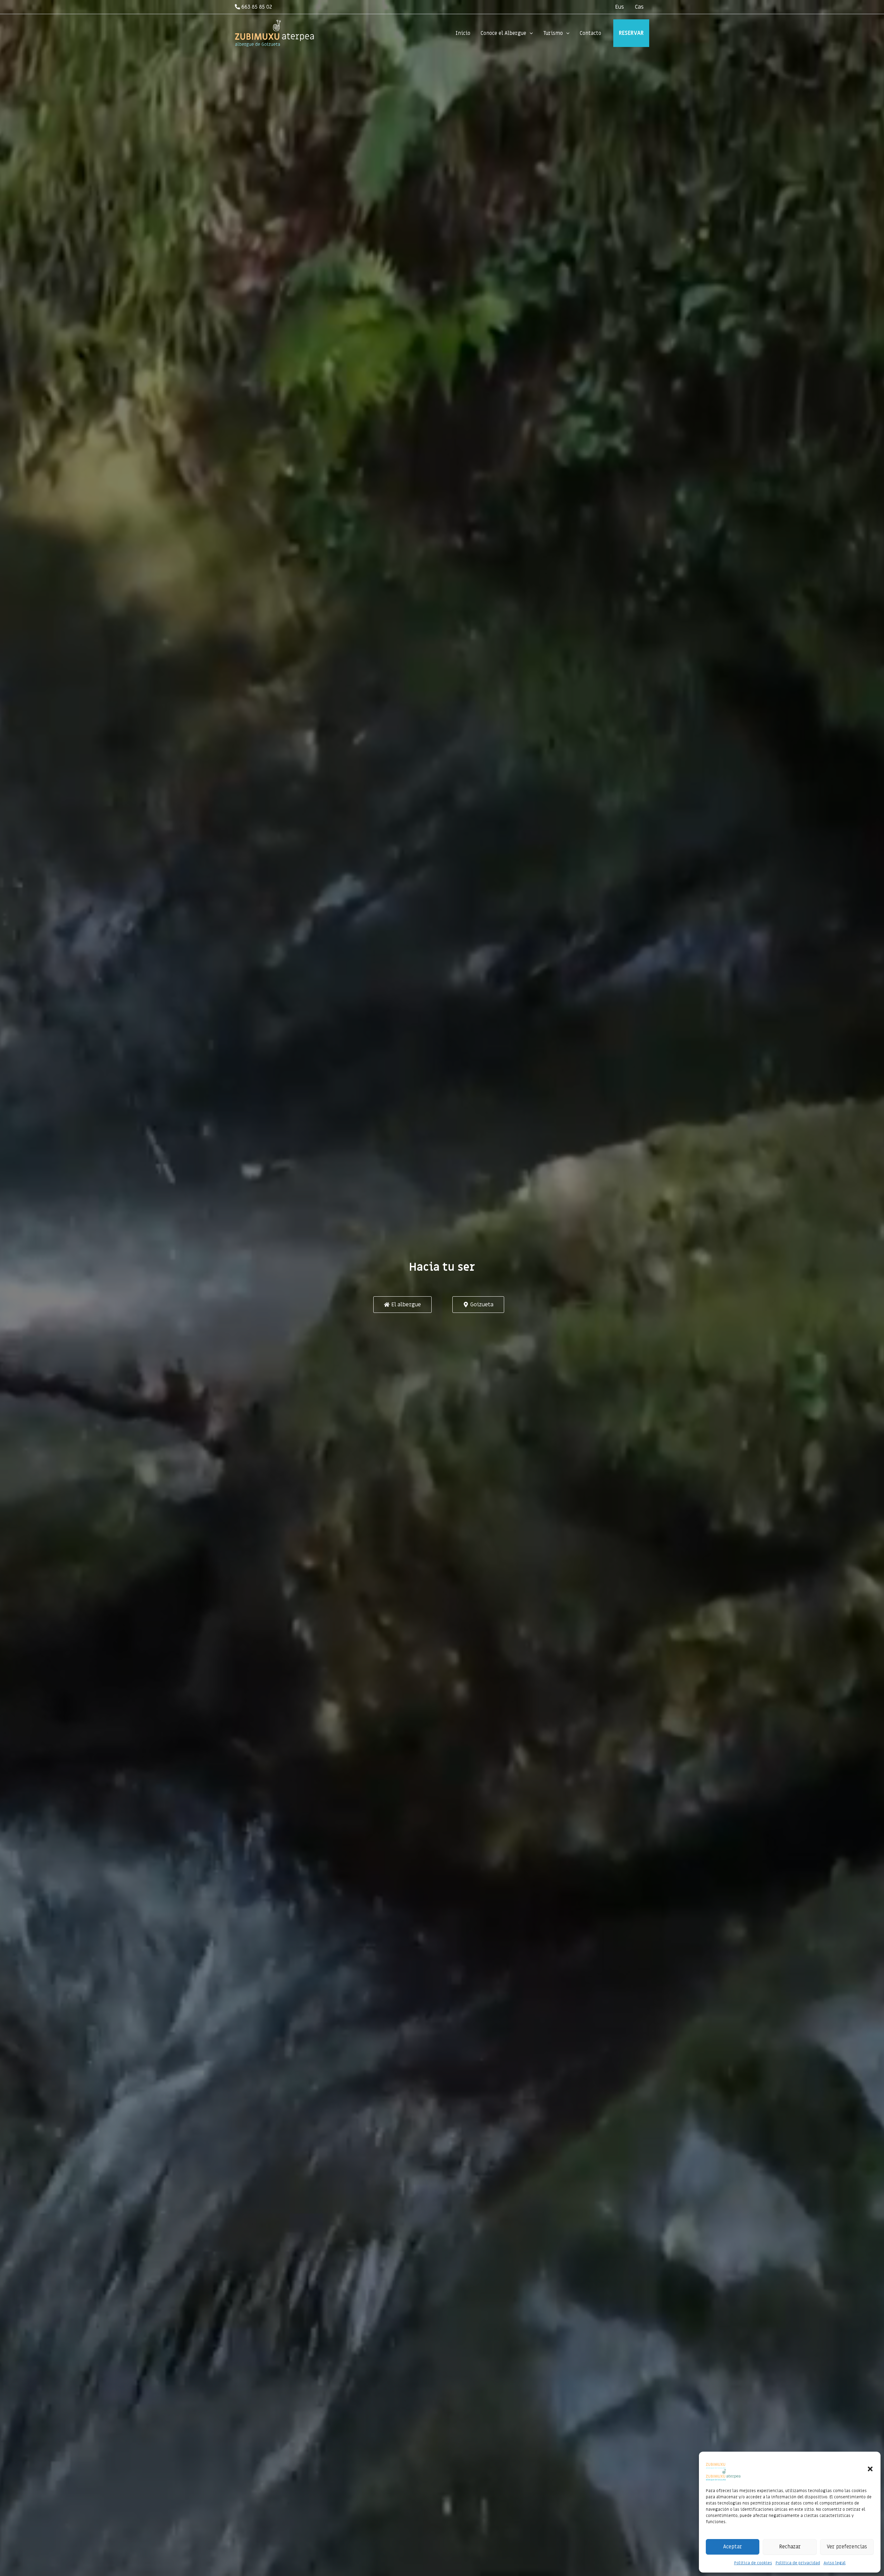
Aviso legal (835, 2563)
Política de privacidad (798, 2563)
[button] (870, 2469)
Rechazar (790, 2547)
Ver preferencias (847, 2547)
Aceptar (733, 2547)
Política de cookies (753, 2563)
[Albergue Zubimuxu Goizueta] (723, 2463)
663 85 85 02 (256, 7)
